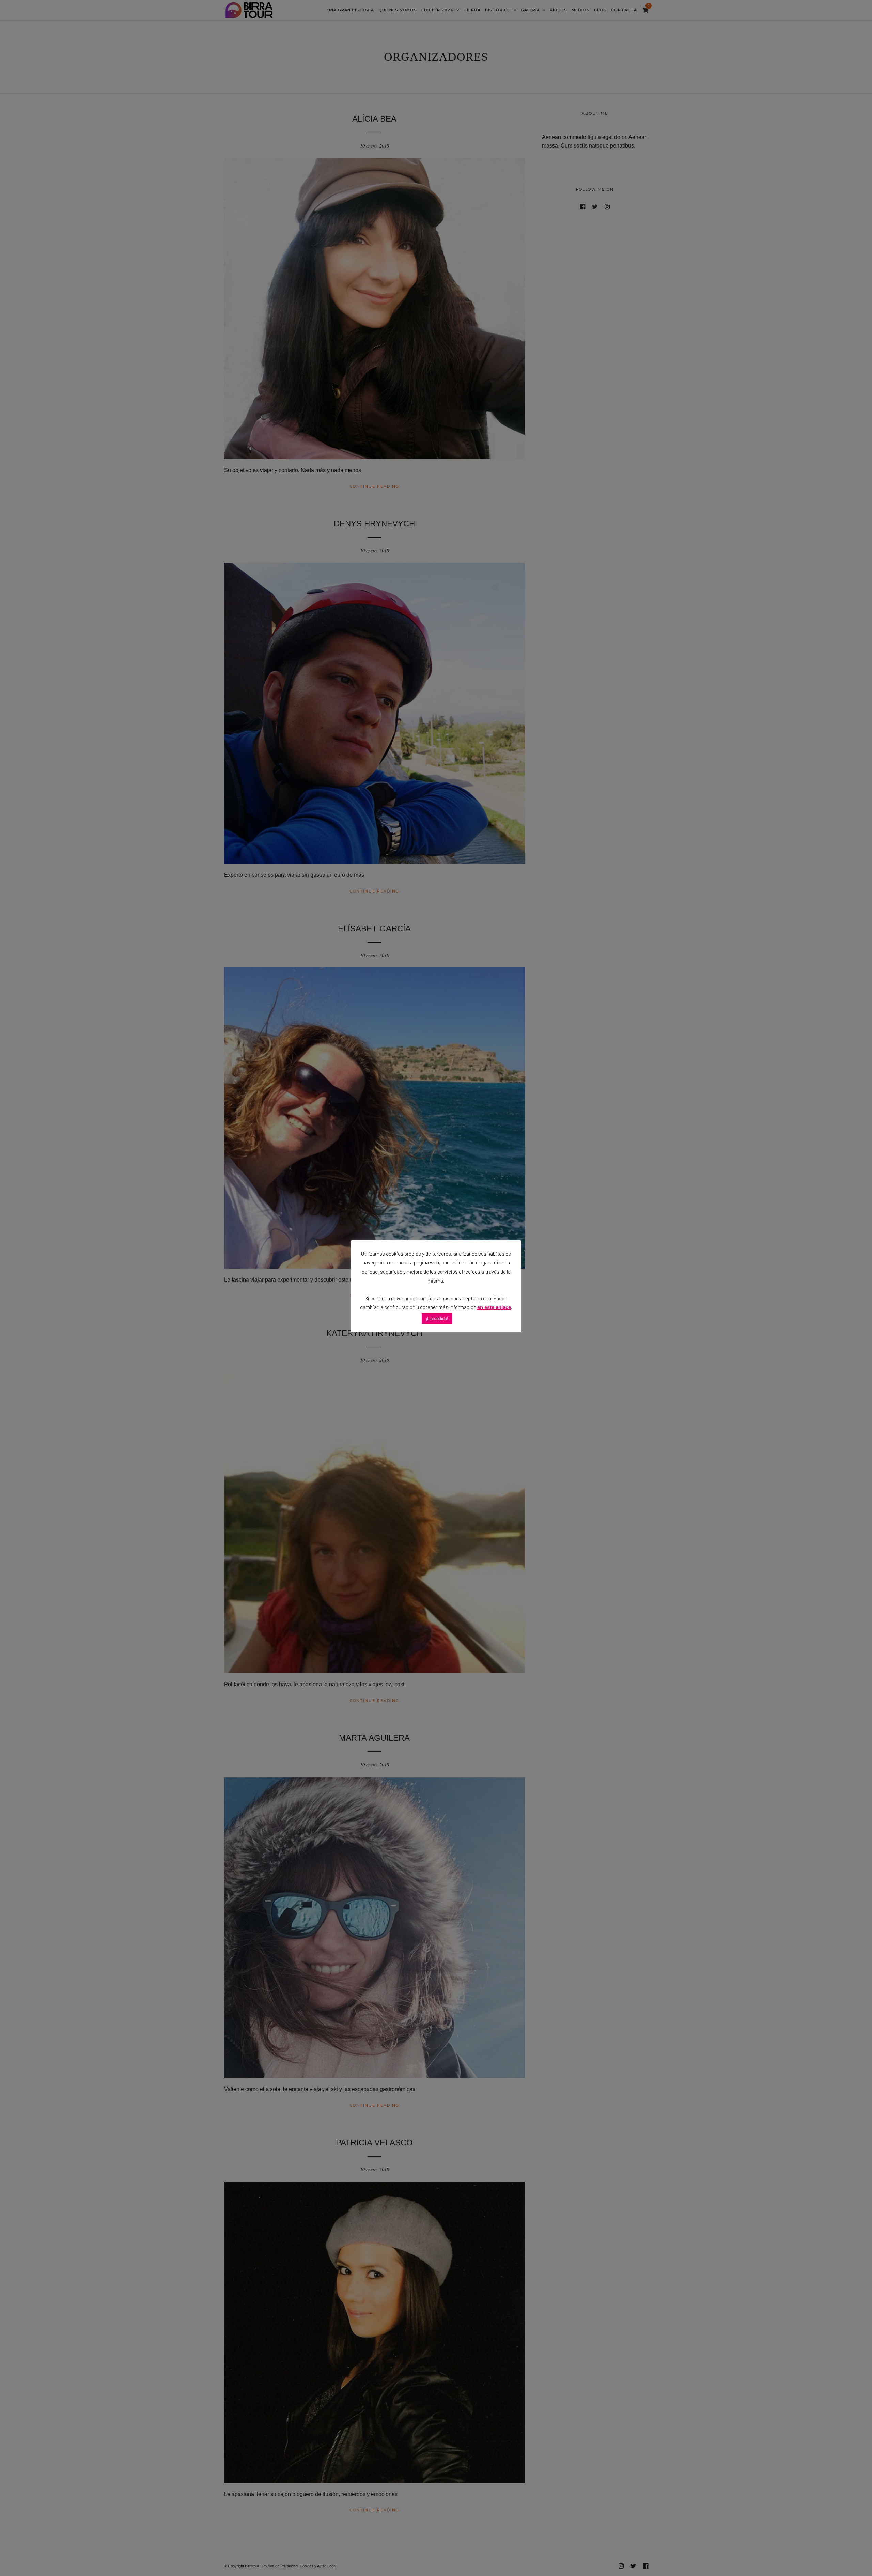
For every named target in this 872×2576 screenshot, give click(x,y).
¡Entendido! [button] (437, 1318)
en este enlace (494, 1307)
